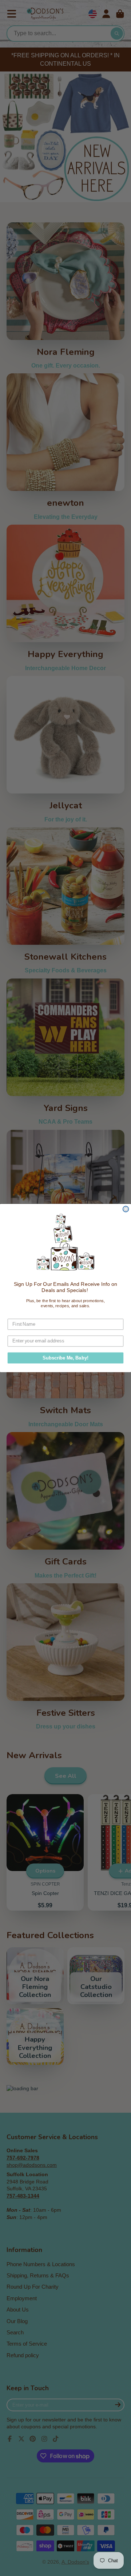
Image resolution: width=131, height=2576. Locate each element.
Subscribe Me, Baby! (65, 1358)
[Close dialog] (126, 1209)
